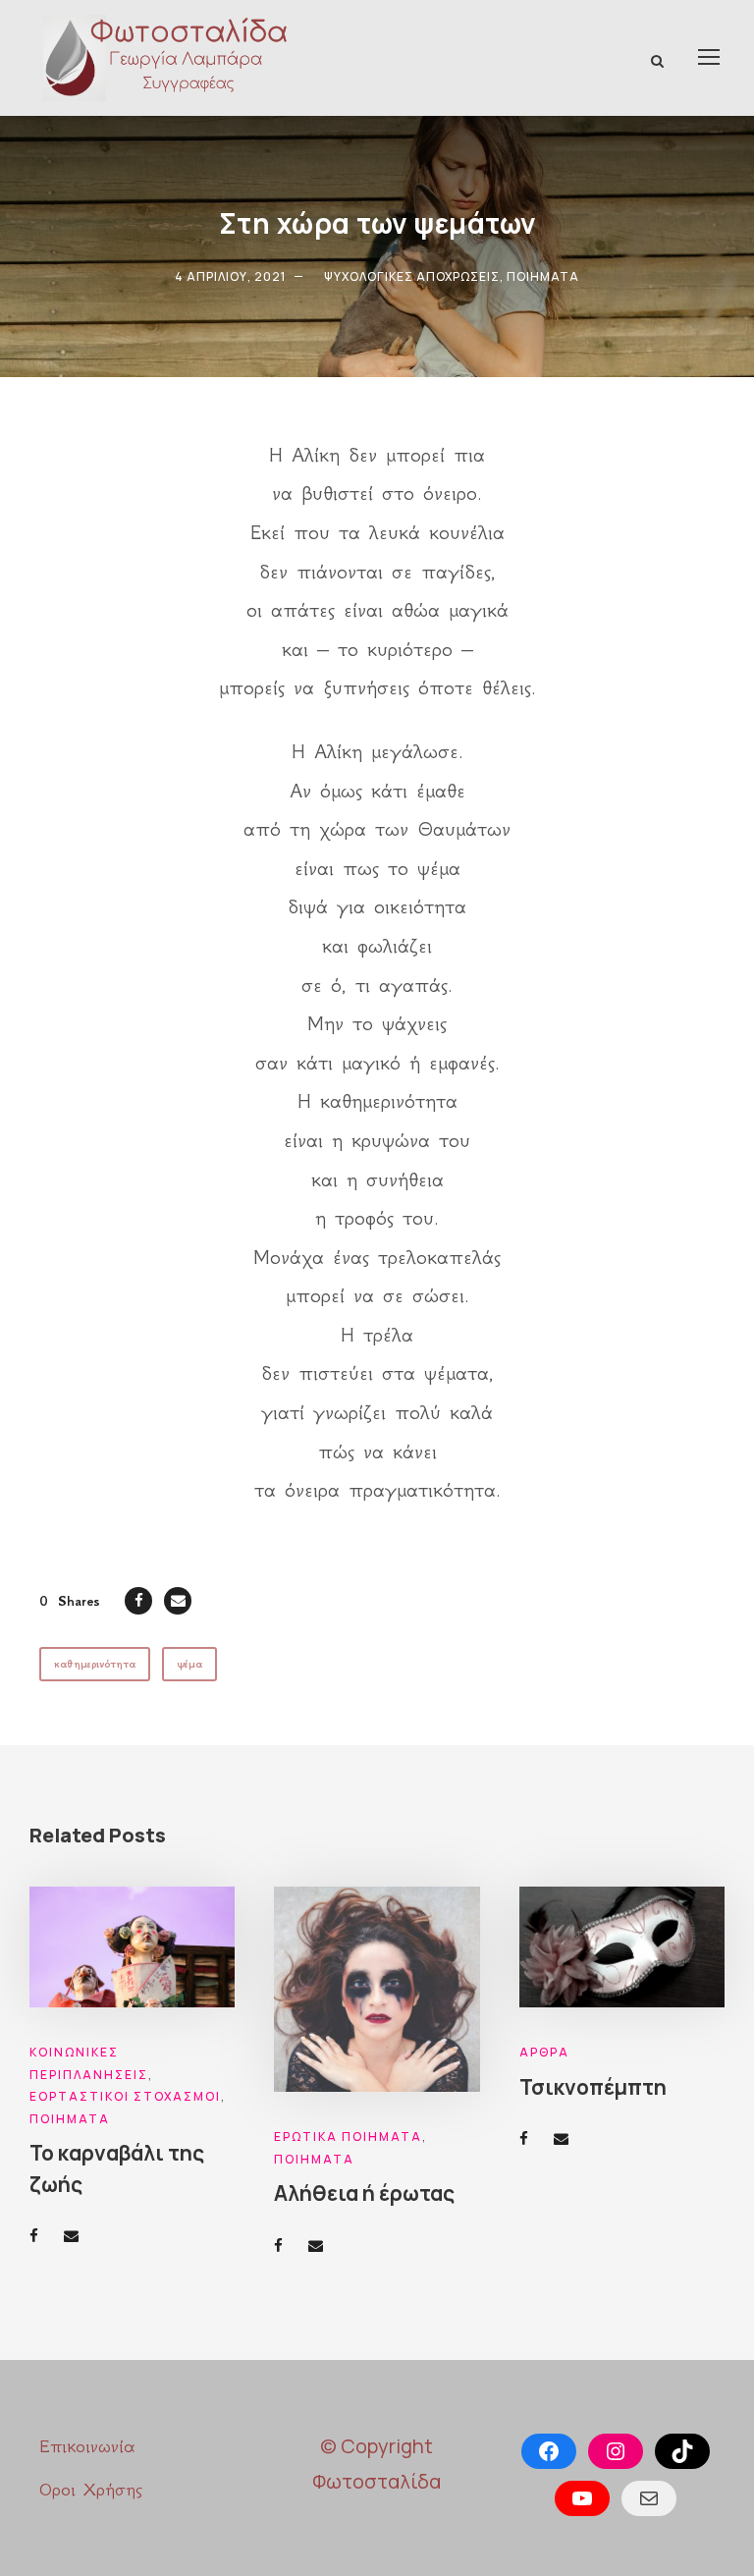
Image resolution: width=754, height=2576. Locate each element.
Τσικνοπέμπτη (593, 2087)
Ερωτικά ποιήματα (348, 2137)
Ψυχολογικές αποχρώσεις (412, 276)
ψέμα (189, 1664)
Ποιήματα (543, 276)
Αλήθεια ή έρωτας (364, 2193)
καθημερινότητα (95, 1664)
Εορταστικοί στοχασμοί (125, 2096)
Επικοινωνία (87, 2446)
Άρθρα (544, 2052)
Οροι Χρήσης (91, 2490)
